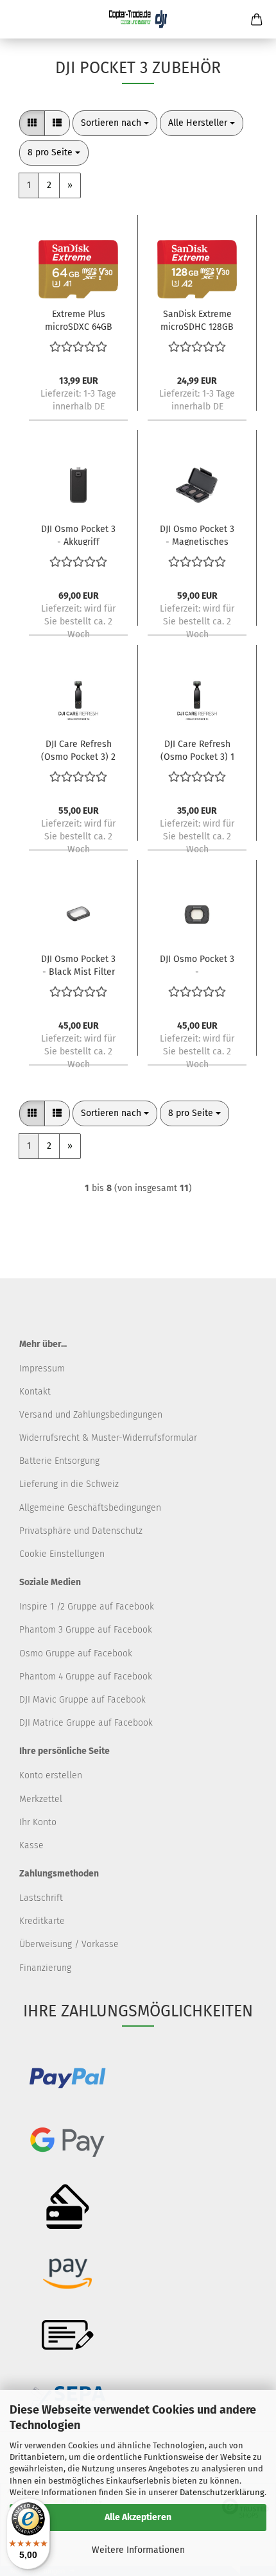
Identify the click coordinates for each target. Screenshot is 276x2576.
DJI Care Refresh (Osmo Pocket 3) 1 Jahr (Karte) (197, 750)
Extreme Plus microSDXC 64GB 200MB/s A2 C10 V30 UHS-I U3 (79, 320)
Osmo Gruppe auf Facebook (76, 1653)
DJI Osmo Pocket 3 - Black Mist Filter (78, 965)
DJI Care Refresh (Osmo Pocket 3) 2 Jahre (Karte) (78, 750)
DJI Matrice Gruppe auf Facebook (86, 1723)
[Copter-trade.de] (138, 19)
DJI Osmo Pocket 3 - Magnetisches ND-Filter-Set (197, 535)
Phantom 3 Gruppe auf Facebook (86, 1630)
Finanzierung (45, 1968)
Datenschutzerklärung (222, 2492)
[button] (32, 123)
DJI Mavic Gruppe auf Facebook (82, 1700)
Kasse (31, 1845)
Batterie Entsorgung (59, 1461)
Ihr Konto (38, 1822)
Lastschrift (41, 1898)
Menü (19, 19)
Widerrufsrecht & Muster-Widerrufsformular (108, 1438)
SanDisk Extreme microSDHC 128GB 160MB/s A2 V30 (197, 320)
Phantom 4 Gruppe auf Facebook (86, 1677)
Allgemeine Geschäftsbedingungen (90, 1508)
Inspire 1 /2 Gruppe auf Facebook (87, 1607)
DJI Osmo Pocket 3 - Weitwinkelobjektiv (197, 965)
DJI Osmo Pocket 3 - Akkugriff (78, 535)
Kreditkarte (42, 1921)
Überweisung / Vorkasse (69, 1944)
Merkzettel (41, 1799)
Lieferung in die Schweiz (69, 1484)
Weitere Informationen (138, 2550)
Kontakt (35, 1392)
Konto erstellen (51, 1775)
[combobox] (115, 123)
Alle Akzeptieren (138, 2517)
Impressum (42, 1369)
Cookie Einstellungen (62, 1554)
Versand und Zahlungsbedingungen (91, 1415)
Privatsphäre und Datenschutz (81, 1531)
